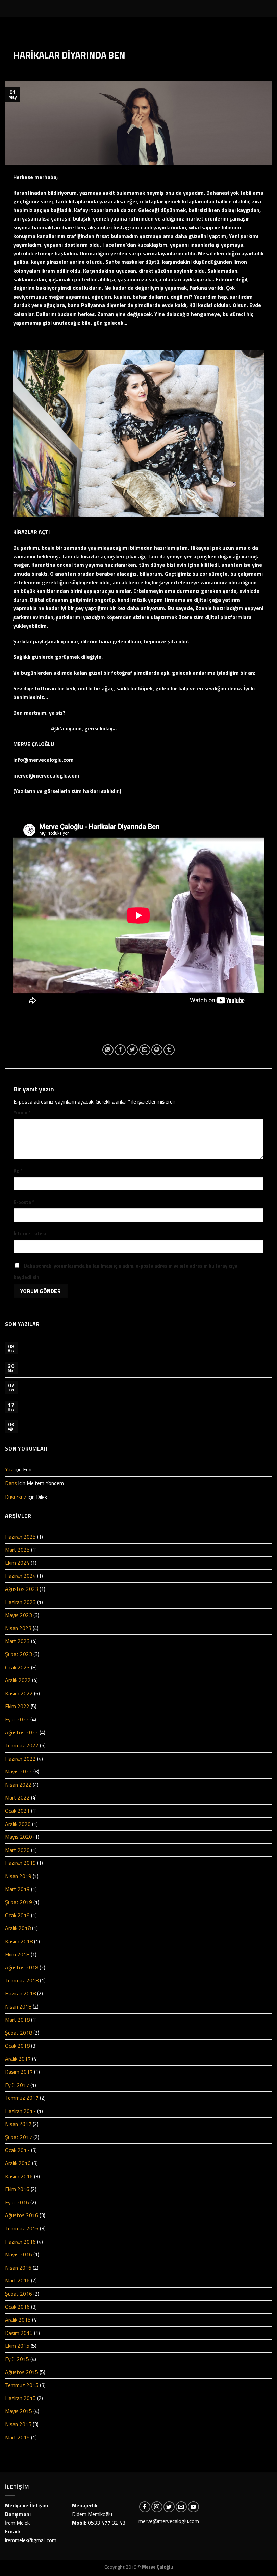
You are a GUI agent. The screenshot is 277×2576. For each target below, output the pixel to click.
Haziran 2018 (20, 1993)
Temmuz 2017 (22, 2098)
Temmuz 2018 (22, 1980)
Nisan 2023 (18, 1628)
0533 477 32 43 (107, 2523)
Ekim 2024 (17, 1563)
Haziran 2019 (20, 1863)
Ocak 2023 (17, 1667)
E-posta (24, 1202)
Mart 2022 (17, 1797)
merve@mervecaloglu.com (169, 2521)
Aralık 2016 (18, 2163)
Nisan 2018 (18, 2006)
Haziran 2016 (20, 2242)
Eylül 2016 (17, 2202)
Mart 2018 (17, 2020)
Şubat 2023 (19, 1654)
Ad (18, 1171)
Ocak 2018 (17, 2046)
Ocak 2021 (17, 1811)
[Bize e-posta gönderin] (181, 2507)
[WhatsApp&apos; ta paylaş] (108, 1050)
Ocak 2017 (17, 2150)
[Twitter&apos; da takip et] (169, 2507)
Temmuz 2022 (22, 1745)
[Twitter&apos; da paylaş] (132, 1050)
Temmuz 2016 (22, 2228)
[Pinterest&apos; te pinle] (157, 1050)
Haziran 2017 (20, 2111)
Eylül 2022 (17, 1719)
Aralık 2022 (18, 1680)
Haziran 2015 (20, 2398)
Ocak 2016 (17, 2307)
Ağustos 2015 (22, 2372)
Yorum (22, 1113)
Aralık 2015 (18, 2320)
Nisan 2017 (18, 2124)
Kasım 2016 (19, 2176)
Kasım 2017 (19, 2072)
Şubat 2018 (19, 2033)
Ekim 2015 (17, 2346)
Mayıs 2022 (19, 1771)
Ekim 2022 (17, 1706)
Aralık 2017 (18, 2059)
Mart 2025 (17, 1550)
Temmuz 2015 (22, 2385)
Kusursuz (16, 1497)
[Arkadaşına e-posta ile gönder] (145, 1050)
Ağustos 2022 (22, 1732)
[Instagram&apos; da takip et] (157, 2507)
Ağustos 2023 (22, 1589)
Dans (11, 1483)
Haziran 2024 (20, 1576)
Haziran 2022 (20, 1759)
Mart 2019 (17, 1889)
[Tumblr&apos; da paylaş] (169, 1050)
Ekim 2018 (17, 1954)
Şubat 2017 (19, 2137)
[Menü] (9, 25)
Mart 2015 (17, 2437)
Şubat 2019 (19, 1902)
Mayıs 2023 (19, 1615)
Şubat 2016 (19, 2294)
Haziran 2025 (20, 1537)
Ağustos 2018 (22, 1967)
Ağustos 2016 (22, 2215)
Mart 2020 (17, 1850)
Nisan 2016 (18, 2268)
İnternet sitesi (30, 1234)
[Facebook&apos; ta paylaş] (120, 1050)
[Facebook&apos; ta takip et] (145, 2507)
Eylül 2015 (17, 2359)
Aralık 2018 (18, 1928)
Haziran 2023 (20, 1602)
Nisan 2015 (18, 2424)
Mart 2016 (17, 2280)
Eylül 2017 (17, 2085)
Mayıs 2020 (19, 1837)
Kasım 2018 (19, 1941)
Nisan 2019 (18, 1876)
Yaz (9, 1469)
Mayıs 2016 (19, 2254)
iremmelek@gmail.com (31, 2540)
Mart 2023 (17, 1641)
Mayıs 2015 (19, 2411)
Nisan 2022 (18, 1785)
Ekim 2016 (17, 2189)
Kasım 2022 (19, 1693)
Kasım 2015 (19, 2333)
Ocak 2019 (17, 1915)
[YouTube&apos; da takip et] (193, 2507)
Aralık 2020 (18, 1824)
